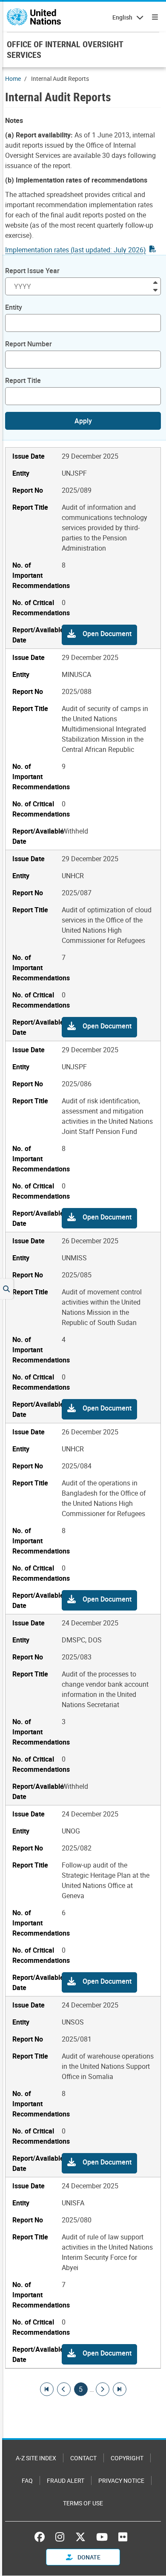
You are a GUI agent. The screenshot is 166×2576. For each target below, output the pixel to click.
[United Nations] (34, 17)
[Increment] (155, 282)
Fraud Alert (66, 2480)
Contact (83, 2458)
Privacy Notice (121, 2480)
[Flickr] (123, 2537)
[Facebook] (42, 2537)
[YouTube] (102, 2537)
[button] (99, 635)
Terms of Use (83, 2503)
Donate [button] (88, 2557)
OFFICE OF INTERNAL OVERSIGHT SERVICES (65, 49)
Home (13, 79)
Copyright (127, 2458)
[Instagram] (60, 2537)
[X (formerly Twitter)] (80, 2537)
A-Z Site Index (36, 2458)
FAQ (27, 2480)
